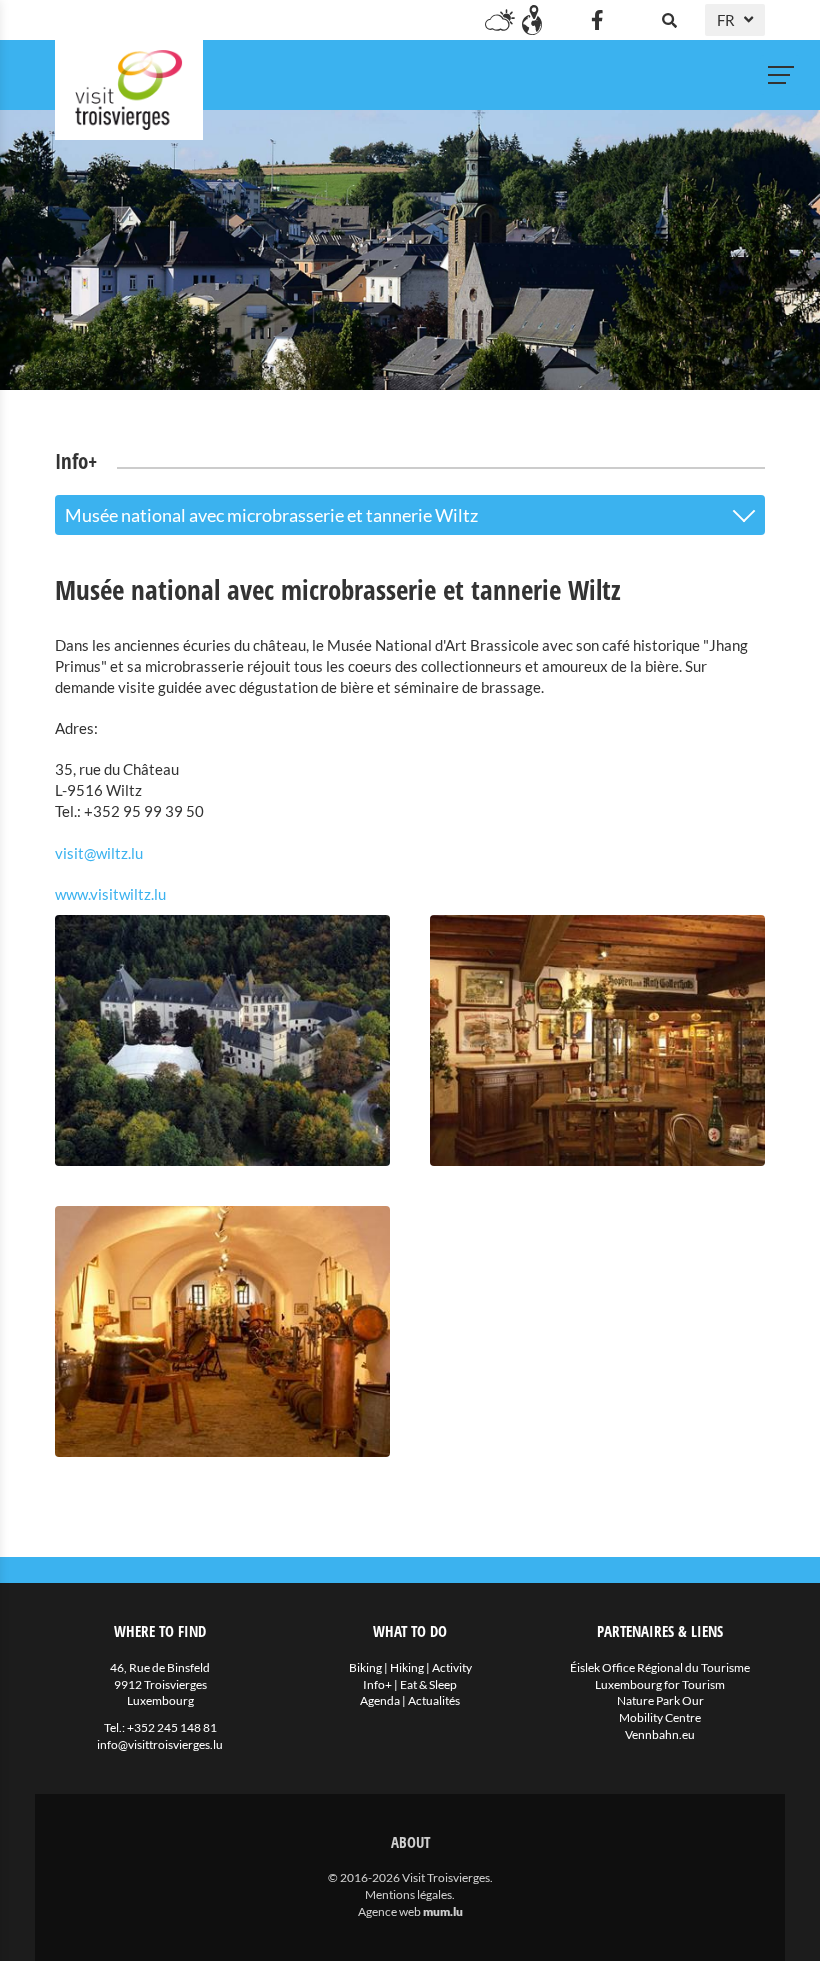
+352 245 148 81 (172, 1727)
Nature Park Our (660, 1700)
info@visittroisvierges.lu (160, 1744)
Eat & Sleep (428, 1684)
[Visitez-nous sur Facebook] (597, 20)
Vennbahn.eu (660, 1734)
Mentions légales (408, 1894)
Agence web (389, 1911)
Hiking (407, 1667)
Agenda (380, 1700)
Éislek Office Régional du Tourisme (660, 1667)
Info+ (377, 1684)
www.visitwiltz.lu (110, 894)
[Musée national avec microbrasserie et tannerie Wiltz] (222, 1040)
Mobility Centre (660, 1717)
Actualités (434, 1700)
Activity (452, 1667)
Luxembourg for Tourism (660, 1684)
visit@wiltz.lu (99, 853)
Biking (365, 1667)
